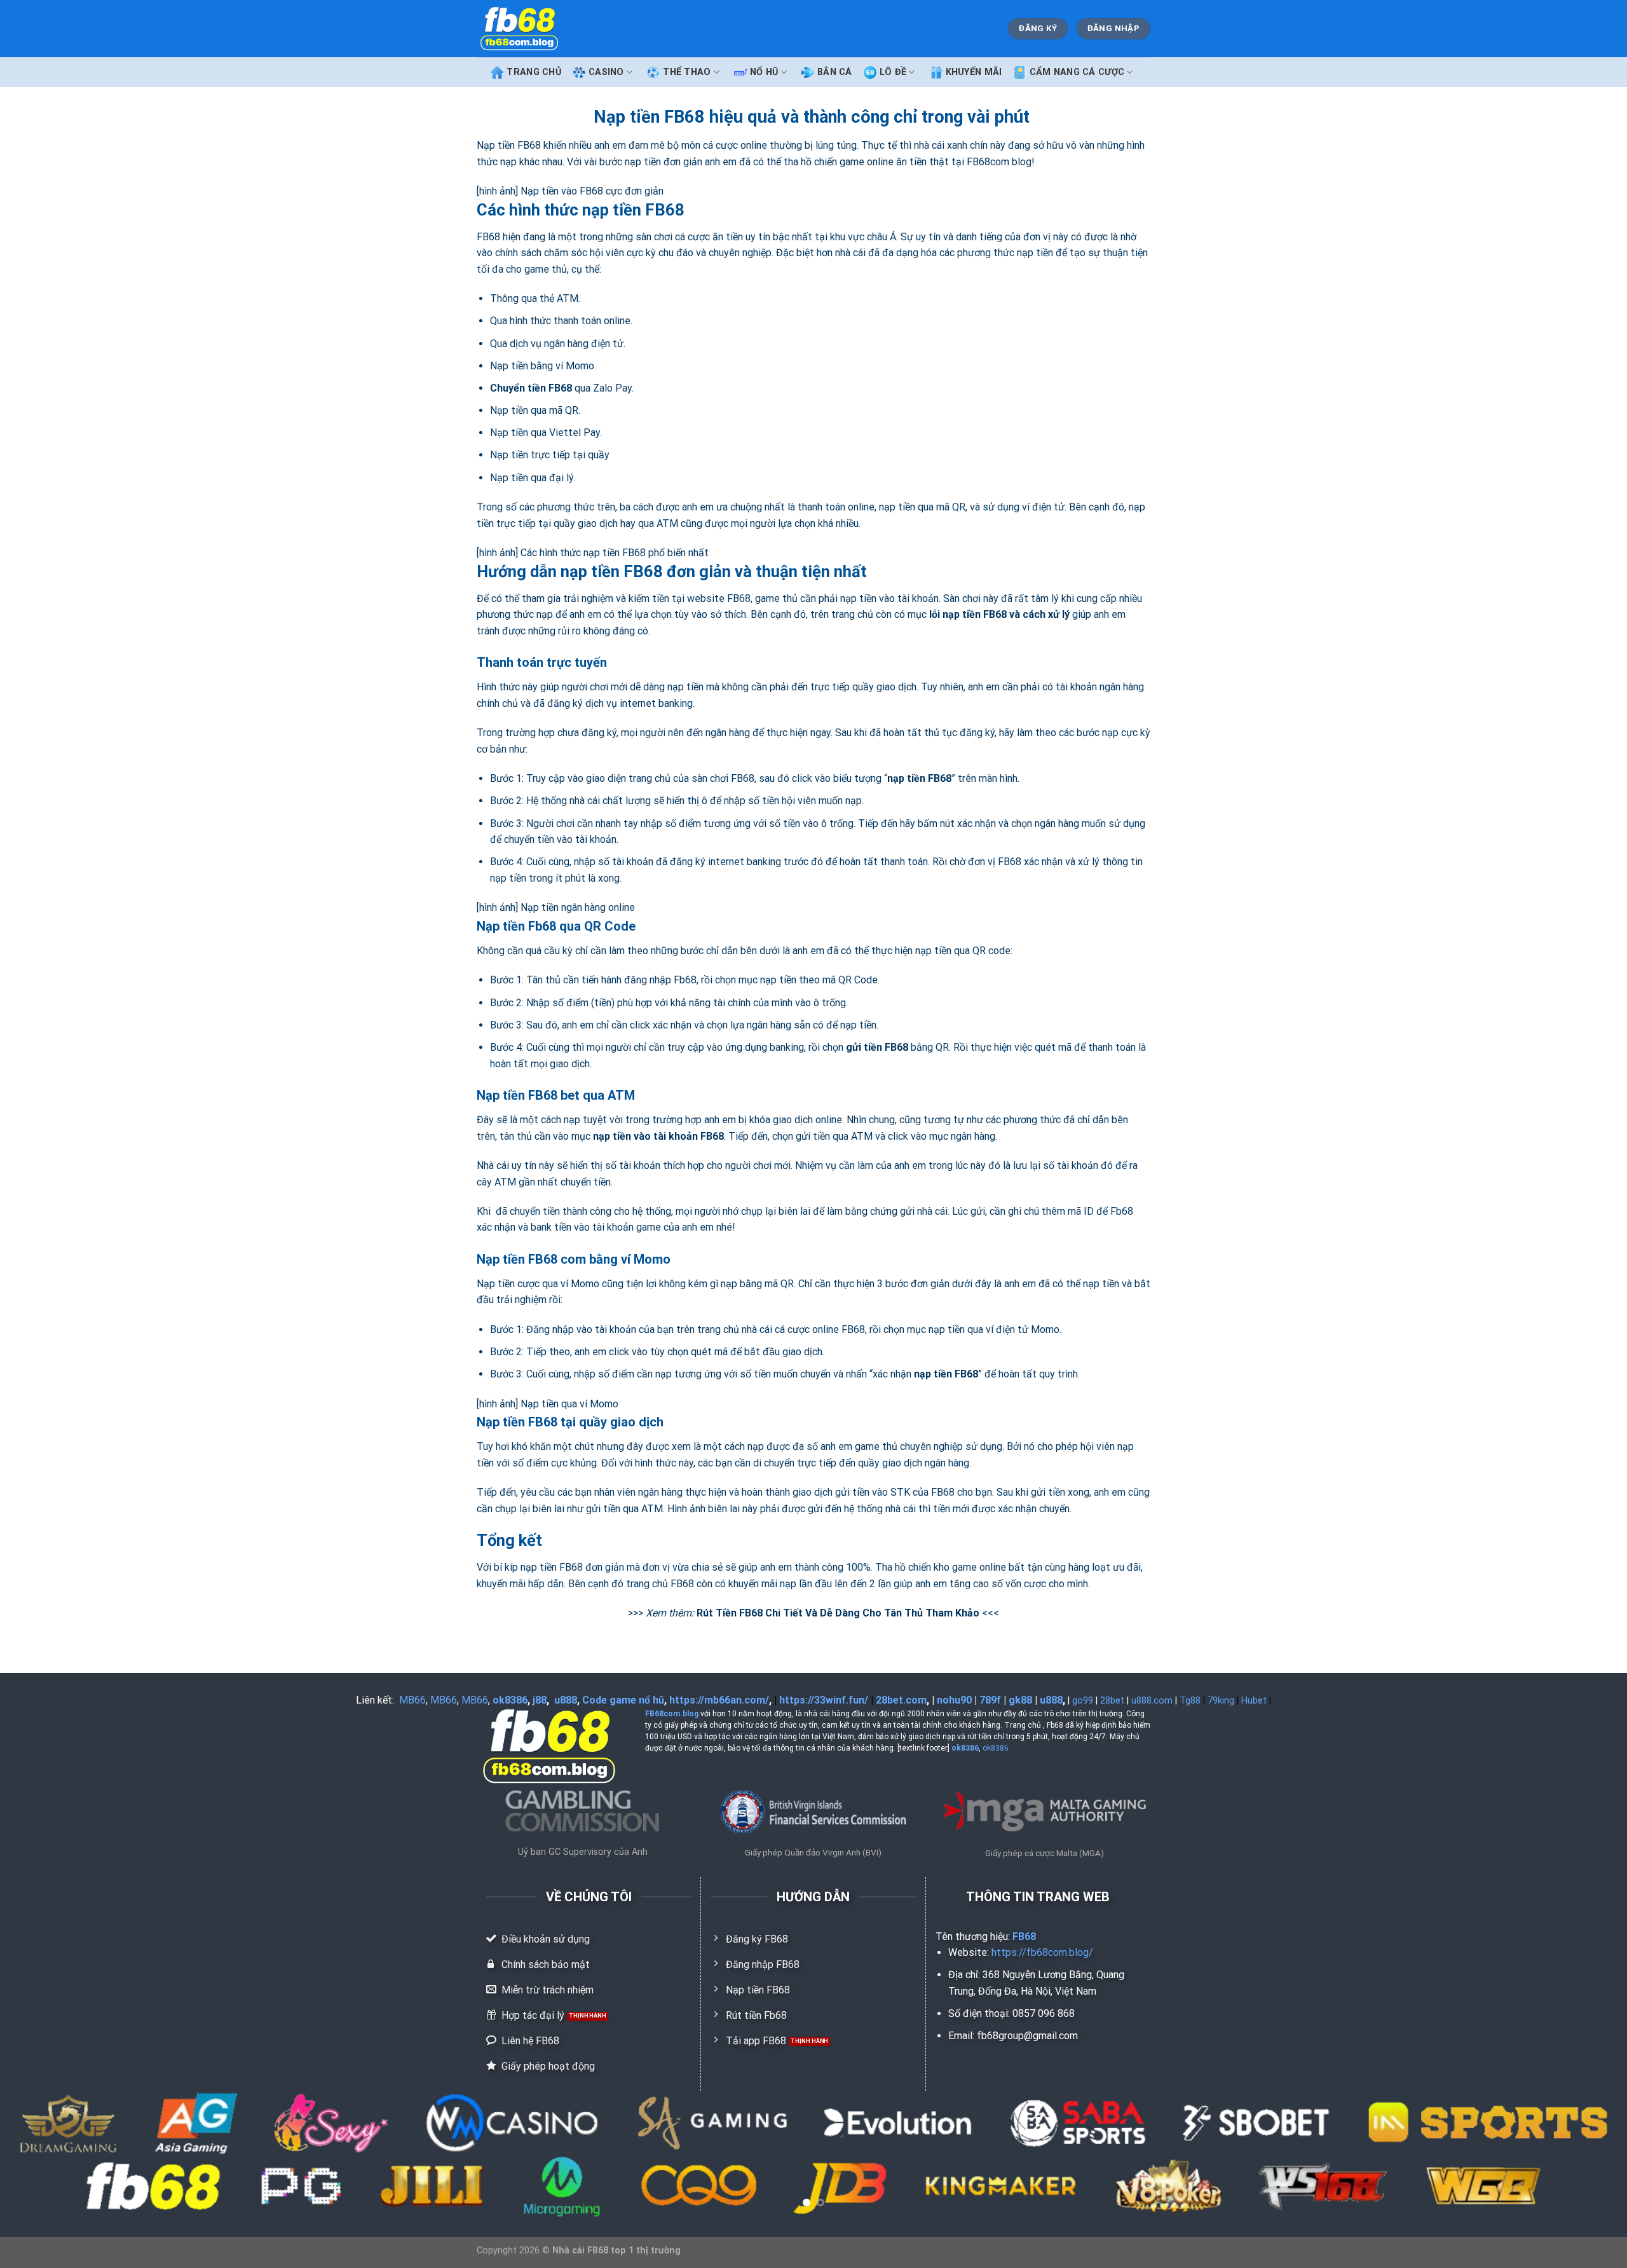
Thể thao (687, 72)
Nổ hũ (764, 72)
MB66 (412, 1700)
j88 (540, 1700)
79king (1221, 1701)
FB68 (1024, 1937)
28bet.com (901, 1700)
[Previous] (48, 2154)
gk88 (1020, 1700)
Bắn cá (835, 72)
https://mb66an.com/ (719, 1700)
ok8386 (510, 1700)
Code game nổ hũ (623, 1700)
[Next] (1579, 2154)
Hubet (1254, 1701)
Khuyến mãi (974, 72)
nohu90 (954, 1700)
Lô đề (893, 72)
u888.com (1152, 1701)
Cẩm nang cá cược (1077, 72)
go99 (1083, 1701)
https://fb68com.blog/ (1042, 1952)
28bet (1112, 1701)
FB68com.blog (672, 1714)
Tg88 (1190, 1701)
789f (990, 1700)
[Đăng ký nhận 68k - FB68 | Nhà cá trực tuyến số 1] (519, 29)
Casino (606, 72)
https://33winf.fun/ (824, 1700)
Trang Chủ (534, 72)
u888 (566, 1700)
